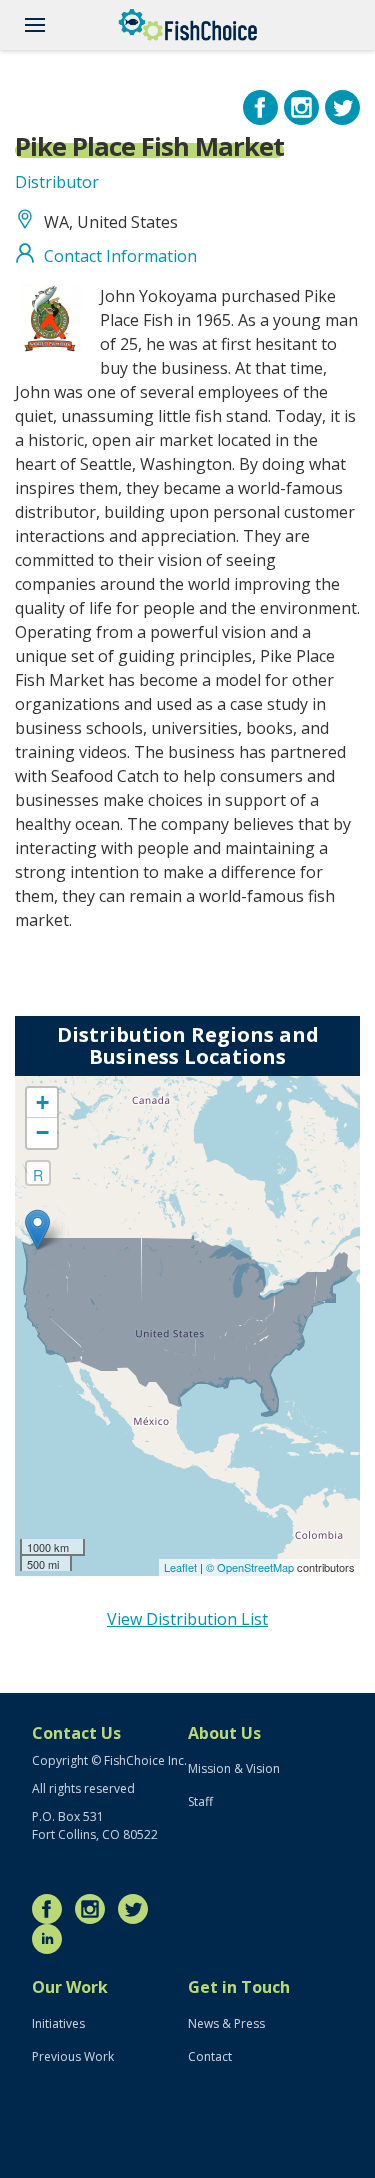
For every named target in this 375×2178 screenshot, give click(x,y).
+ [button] (42, 1102)
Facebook (52, 1909)
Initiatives (58, 2023)
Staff (200, 1801)
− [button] (42, 1132)
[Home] (188, 25)
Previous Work (73, 2056)
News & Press (226, 2023)
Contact (210, 2056)
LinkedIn (52, 1939)
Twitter (138, 1909)
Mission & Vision (234, 1768)
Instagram (95, 1909)
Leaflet (180, 1567)
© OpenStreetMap (251, 1567)
